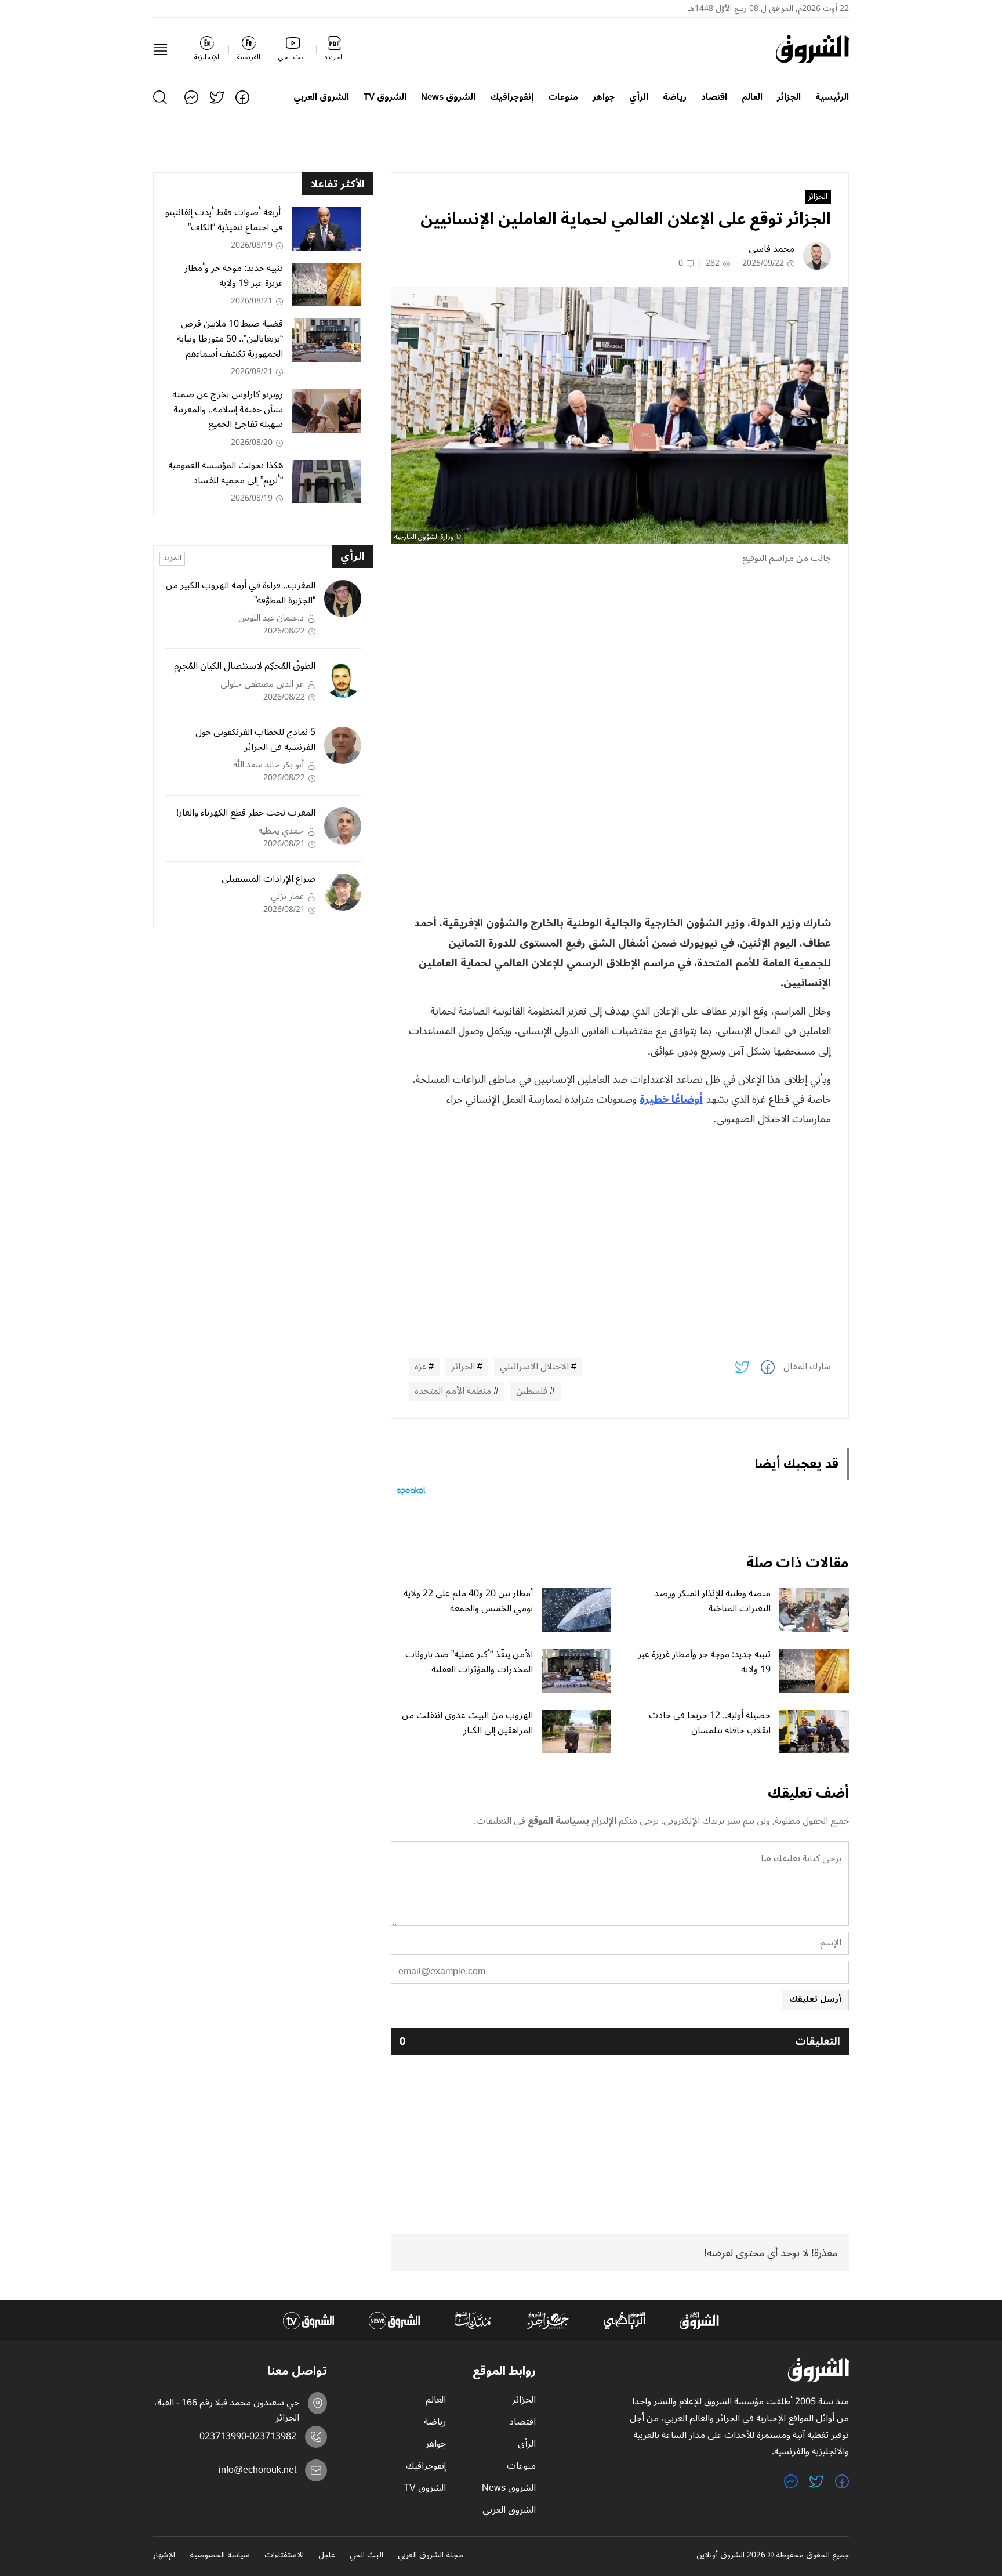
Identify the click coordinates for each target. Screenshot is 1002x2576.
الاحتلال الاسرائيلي (534, 1367)
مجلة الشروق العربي (431, 2556)
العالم (752, 97)
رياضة (675, 97)
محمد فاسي (772, 249)
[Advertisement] (620, 656)
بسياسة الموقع (558, 1821)
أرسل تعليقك (815, 1999)
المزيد (172, 559)
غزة (420, 1367)
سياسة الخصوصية (220, 2556)
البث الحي (366, 2556)
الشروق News (448, 97)
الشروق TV (385, 97)
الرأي (639, 97)
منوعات (563, 97)
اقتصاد (714, 97)
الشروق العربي (321, 97)
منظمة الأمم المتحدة (453, 1392)
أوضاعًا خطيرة (671, 1099)
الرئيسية (832, 97)
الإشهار (164, 2556)
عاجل (327, 2556)
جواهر (604, 97)
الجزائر (789, 97)
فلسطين (532, 1392)
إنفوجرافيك (512, 97)
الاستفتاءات (284, 2556)
